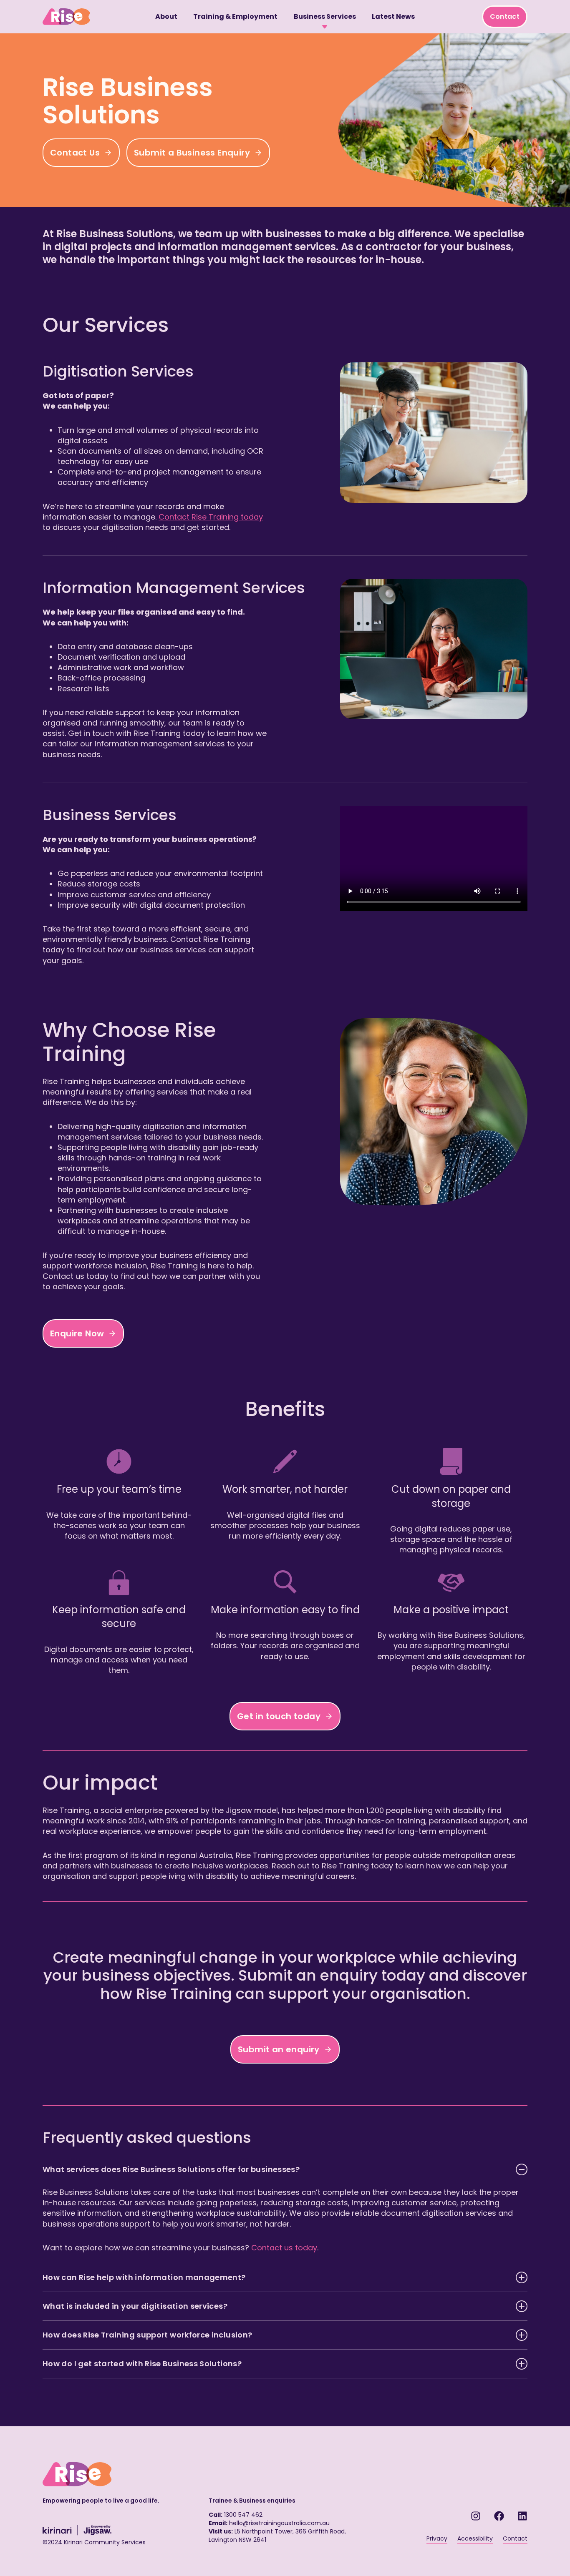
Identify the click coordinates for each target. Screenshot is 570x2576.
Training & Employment (235, 16)
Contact (505, 16)
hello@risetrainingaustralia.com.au (279, 2523)
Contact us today (284, 2248)
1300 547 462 (243, 2515)
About (166, 16)
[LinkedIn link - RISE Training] (522, 2516)
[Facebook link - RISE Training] (499, 2516)
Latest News (393, 16)
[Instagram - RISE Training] (476, 2516)
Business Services (325, 16)
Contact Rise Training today (211, 517)
